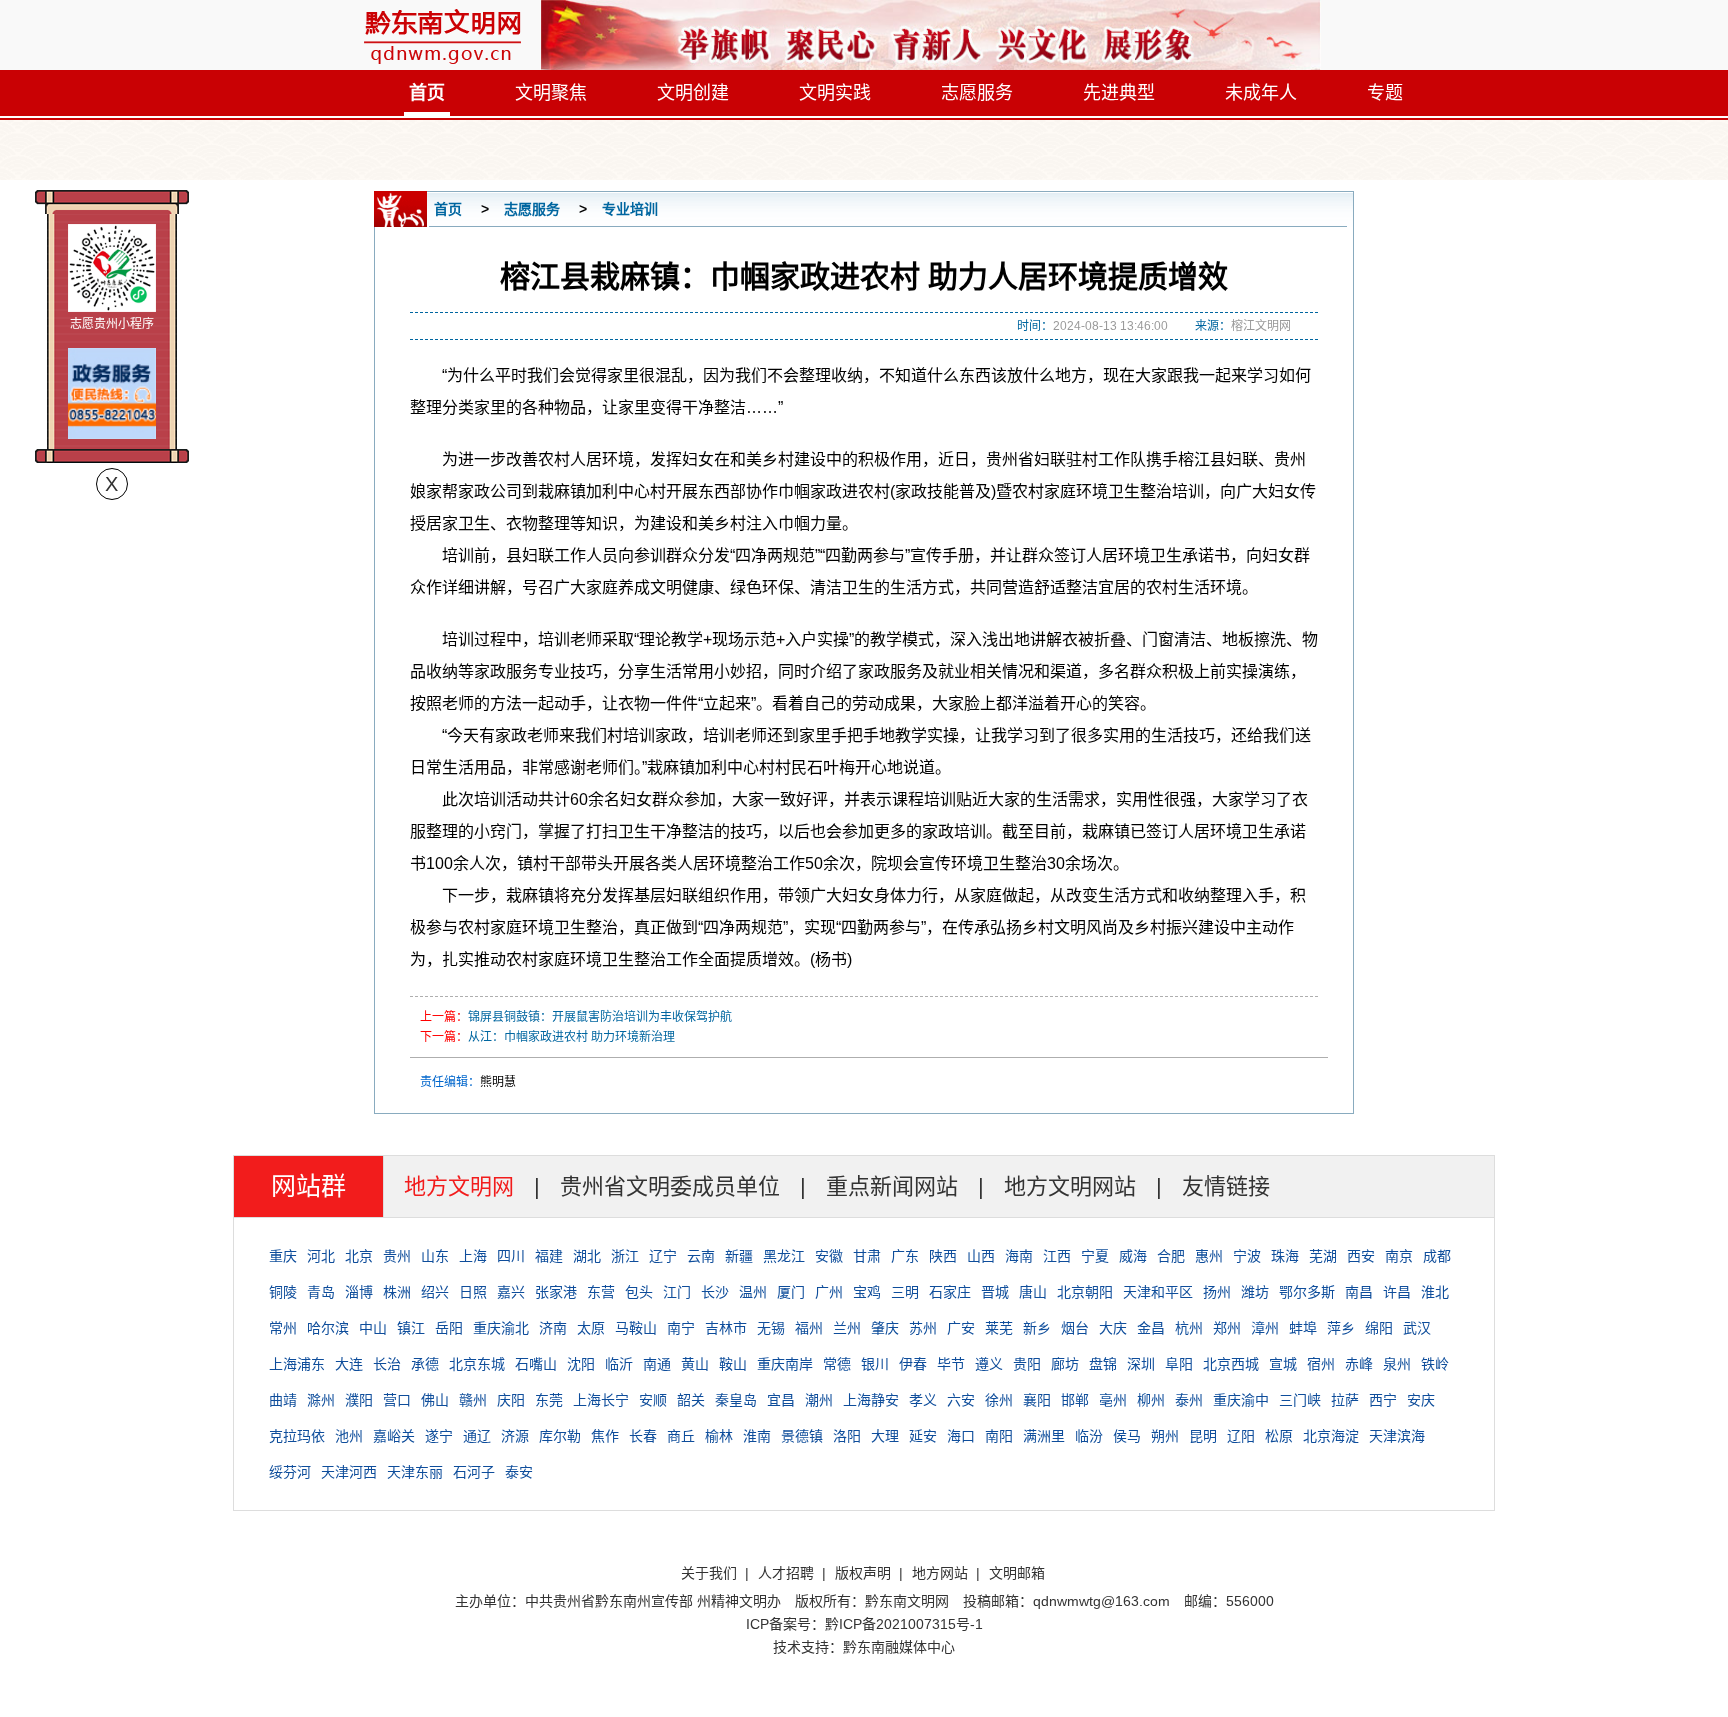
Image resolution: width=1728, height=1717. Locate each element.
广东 (905, 1256)
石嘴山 (536, 1364)
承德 (425, 1364)
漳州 (1265, 1328)
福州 (809, 1328)
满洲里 (1044, 1436)
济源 (515, 1436)
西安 (1361, 1256)
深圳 (1141, 1364)
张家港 (556, 1292)
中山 (373, 1328)
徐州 (999, 1400)
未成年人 (1261, 93)
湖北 (587, 1256)
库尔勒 (560, 1436)
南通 (657, 1364)
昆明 (1203, 1436)
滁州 (321, 1400)
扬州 (1217, 1292)
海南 (1019, 1256)
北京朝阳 (1085, 1292)
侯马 (1127, 1436)
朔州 (1165, 1436)
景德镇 (802, 1436)
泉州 (1397, 1364)
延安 (923, 1436)
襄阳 (1037, 1400)
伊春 (913, 1364)
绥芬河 (290, 1472)
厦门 (791, 1292)
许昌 (1397, 1292)
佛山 (435, 1400)
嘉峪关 (394, 1436)
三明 (905, 1292)
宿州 (1321, 1364)
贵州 (397, 1256)
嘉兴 (511, 1292)
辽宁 (663, 1256)
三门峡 (1300, 1400)
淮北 (1435, 1292)
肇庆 (885, 1328)
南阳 (999, 1436)
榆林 (719, 1436)
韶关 (691, 1400)
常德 (837, 1364)
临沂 (619, 1364)
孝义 (923, 1400)
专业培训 (630, 209)
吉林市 (726, 1328)
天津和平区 (1158, 1292)
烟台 (1075, 1328)
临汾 (1089, 1436)
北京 (359, 1256)
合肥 (1171, 1256)
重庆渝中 (1241, 1400)
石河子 (474, 1472)
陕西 (943, 1256)
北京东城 (477, 1364)
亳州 (1113, 1400)
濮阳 (359, 1400)
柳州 (1151, 1400)
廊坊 (1065, 1364)
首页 (427, 93)
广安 (961, 1328)
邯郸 (1075, 1400)
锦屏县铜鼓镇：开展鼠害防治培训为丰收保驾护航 (600, 1017)
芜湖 (1323, 1256)
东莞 (549, 1400)
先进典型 (1119, 93)
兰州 (847, 1328)
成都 (1437, 1256)
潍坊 (1255, 1292)
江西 (1057, 1256)
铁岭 (1435, 1364)
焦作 (605, 1436)
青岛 (321, 1292)
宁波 (1247, 1256)
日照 (473, 1292)
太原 (591, 1328)
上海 (473, 1256)
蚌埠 (1303, 1328)
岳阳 (449, 1328)
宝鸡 (867, 1292)
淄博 (359, 1292)
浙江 (625, 1256)
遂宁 (439, 1436)
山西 (981, 1256)
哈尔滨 (328, 1328)
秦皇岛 (736, 1400)
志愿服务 (977, 93)
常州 (283, 1328)
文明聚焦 (551, 93)
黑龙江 (784, 1256)
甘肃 (867, 1256)
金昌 (1151, 1328)
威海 (1133, 1256)
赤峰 (1359, 1364)
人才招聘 (786, 1573)
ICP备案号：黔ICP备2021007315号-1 (864, 1624)
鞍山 (733, 1364)
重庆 (283, 1256)
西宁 (1383, 1400)
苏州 (923, 1328)
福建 (549, 1256)
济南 (553, 1328)
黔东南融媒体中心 (899, 1647)
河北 (321, 1256)
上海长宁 (601, 1400)
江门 (677, 1292)
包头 (639, 1292)
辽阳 (1241, 1436)
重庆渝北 (501, 1328)
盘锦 (1103, 1364)
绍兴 (435, 1292)
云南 (701, 1256)
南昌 (1359, 1292)
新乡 (1037, 1328)
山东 (435, 1256)
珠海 (1285, 1256)
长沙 (715, 1292)
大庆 (1113, 1328)
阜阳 (1179, 1364)
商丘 (681, 1436)
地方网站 (940, 1573)
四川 (511, 1256)
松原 (1279, 1436)
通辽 (477, 1436)
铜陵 (283, 1292)
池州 (349, 1436)
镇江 (411, 1328)
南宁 (681, 1328)
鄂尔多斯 (1307, 1292)
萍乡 (1341, 1328)
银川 (875, 1364)
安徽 (829, 1256)
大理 (885, 1436)
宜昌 (781, 1400)
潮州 (819, 1400)
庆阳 (511, 1400)
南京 (1399, 1256)
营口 (397, 1400)
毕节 (951, 1364)
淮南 (757, 1436)
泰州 (1189, 1400)
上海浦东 (297, 1364)
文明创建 (693, 93)
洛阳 (847, 1436)
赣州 (473, 1400)
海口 (961, 1436)
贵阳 (1027, 1364)
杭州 (1189, 1328)
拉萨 (1345, 1400)
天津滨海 (1397, 1436)
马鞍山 (636, 1328)
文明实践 (835, 93)
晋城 (995, 1292)
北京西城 (1231, 1364)
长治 (387, 1364)
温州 (753, 1292)
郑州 (1227, 1328)
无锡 (771, 1328)
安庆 (1421, 1400)
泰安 (519, 1472)
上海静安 (871, 1400)
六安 (961, 1400)
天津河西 (349, 1472)
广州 (829, 1292)
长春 (643, 1436)
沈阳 (581, 1364)
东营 (601, 1292)
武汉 (1417, 1328)
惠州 (1209, 1256)
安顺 (653, 1400)
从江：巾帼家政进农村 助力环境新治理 (571, 1037)
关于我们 (709, 1573)
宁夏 (1095, 1256)
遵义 (989, 1364)
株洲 (397, 1292)
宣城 (1283, 1364)
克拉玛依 (297, 1436)
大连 (349, 1364)
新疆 (739, 1256)
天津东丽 (415, 1472)
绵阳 (1379, 1328)
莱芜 (999, 1328)
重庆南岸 (785, 1364)
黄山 (695, 1364)
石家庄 (950, 1292)
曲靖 (283, 1400)
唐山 (1033, 1292)
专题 (1385, 93)
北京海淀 (1331, 1436)
